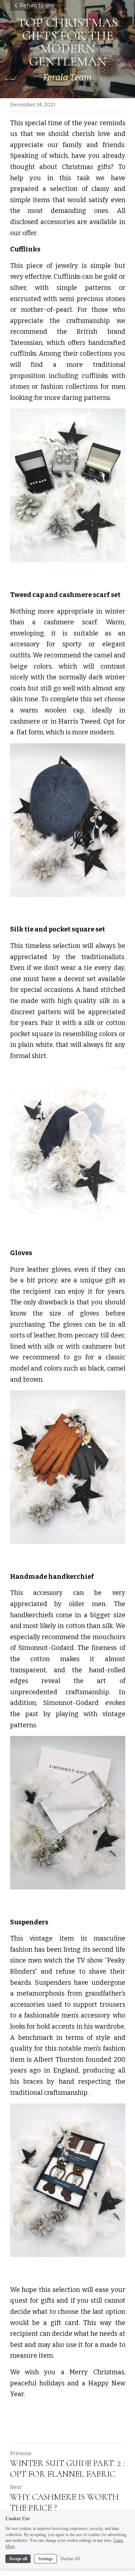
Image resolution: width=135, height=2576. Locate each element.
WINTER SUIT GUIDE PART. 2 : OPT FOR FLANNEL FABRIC (67, 2469)
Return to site (37, 5)
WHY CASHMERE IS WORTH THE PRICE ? (64, 2502)
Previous (21, 2454)
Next (16, 2487)
